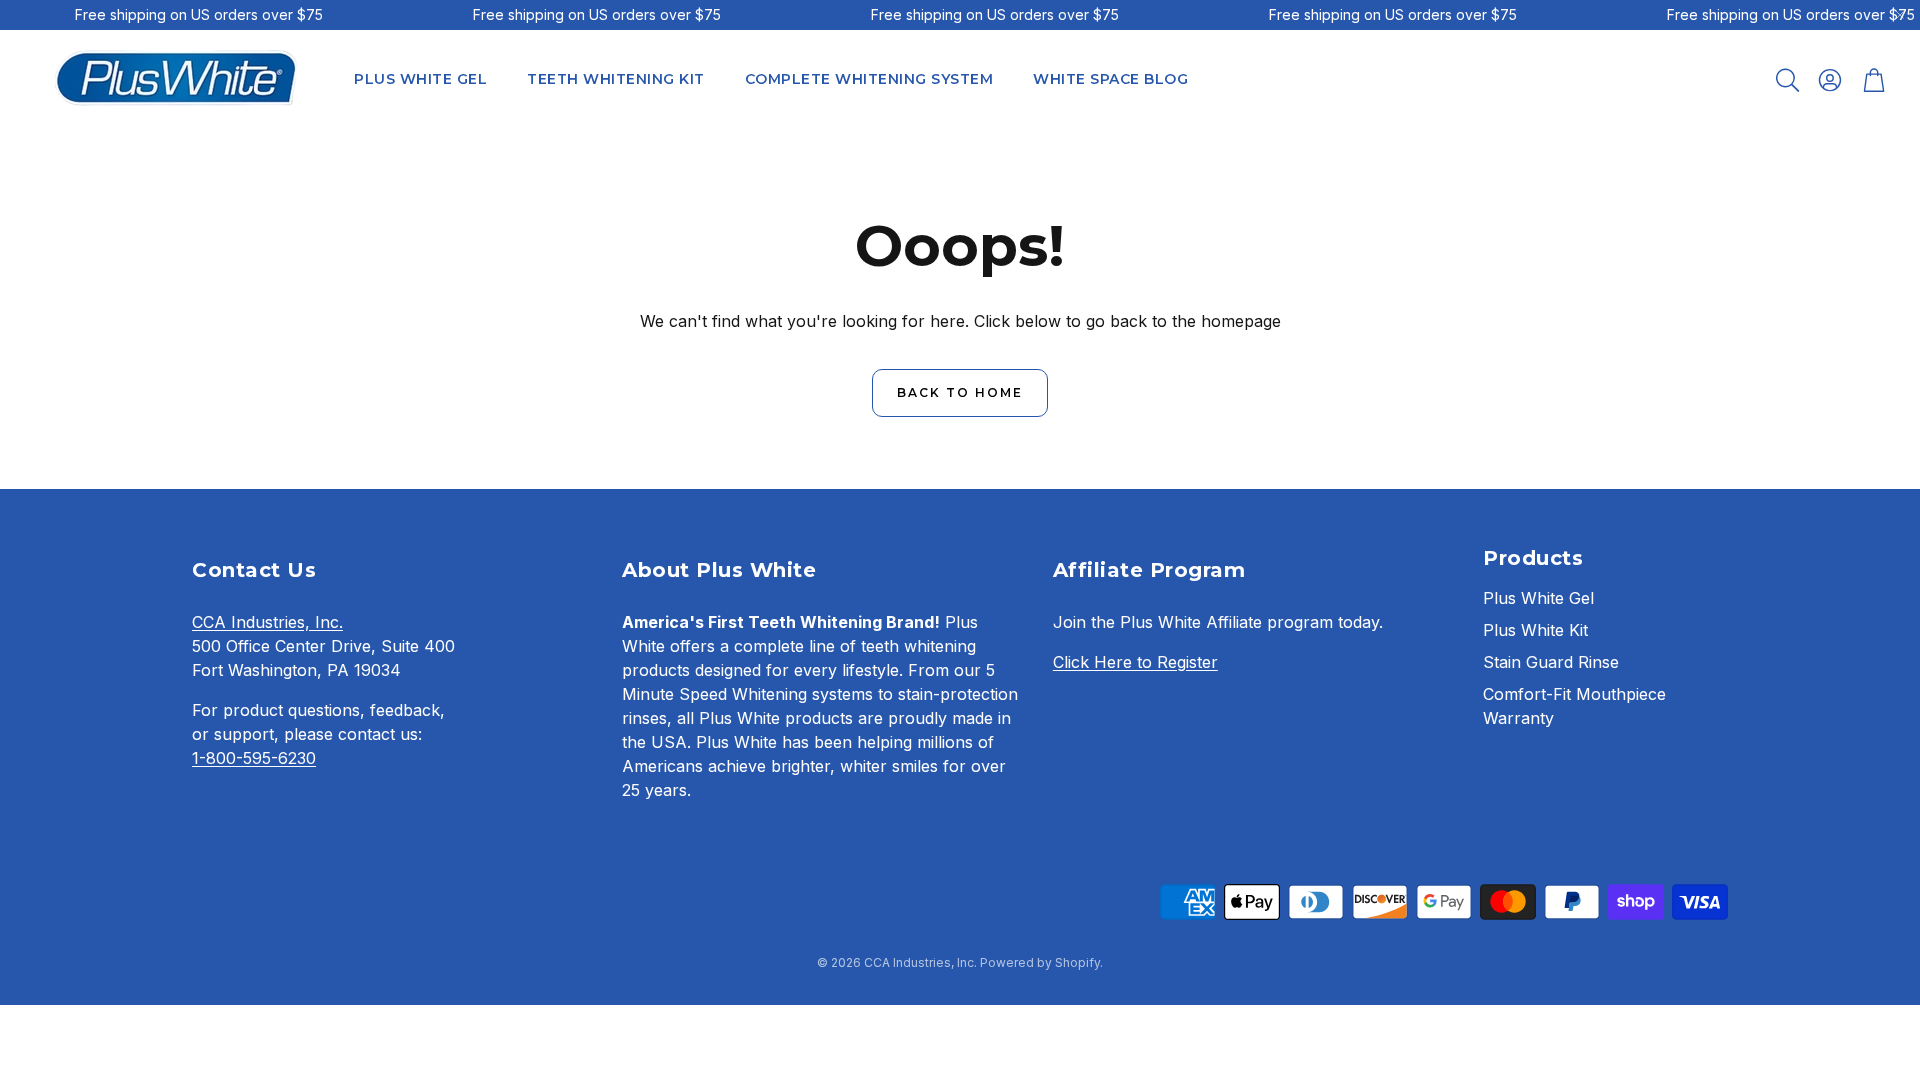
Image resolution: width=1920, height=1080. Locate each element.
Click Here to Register (1135, 662)
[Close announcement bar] (1900, 15)
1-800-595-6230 (254, 758)
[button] (1786, 80)
